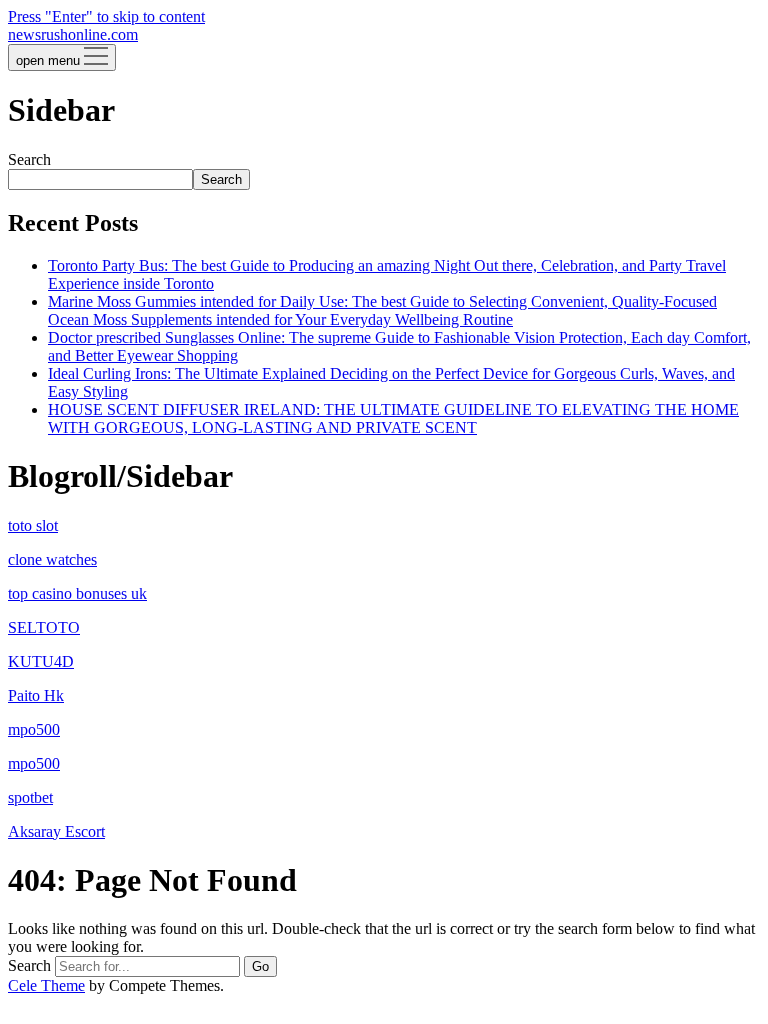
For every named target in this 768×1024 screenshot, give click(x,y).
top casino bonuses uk (77, 593)
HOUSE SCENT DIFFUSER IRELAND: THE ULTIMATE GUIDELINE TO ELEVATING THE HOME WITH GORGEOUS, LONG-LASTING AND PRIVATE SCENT (393, 418)
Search (29, 159)
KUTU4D (41, 661)
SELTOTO (44, 627)
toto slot (33, 525)
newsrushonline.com (73, 34)
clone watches (52, 559)
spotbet (30, 797)
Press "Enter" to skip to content (106, 16)
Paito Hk (36, 695)
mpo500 (34, 729)
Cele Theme (46, 985)
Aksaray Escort (56, 831)
